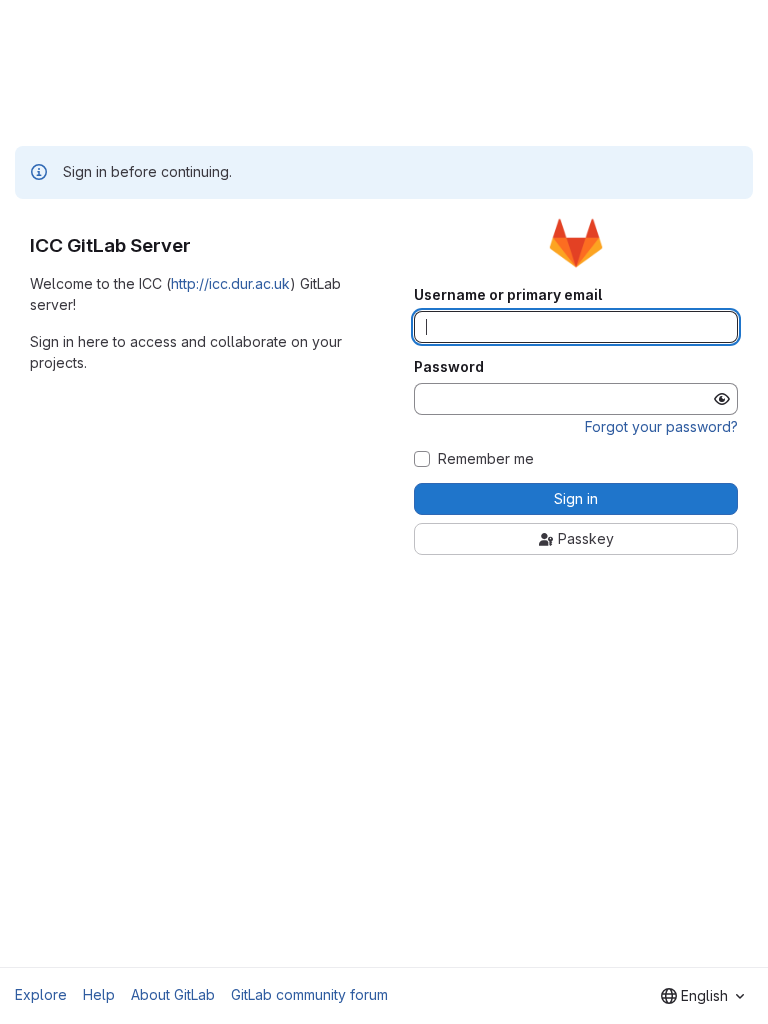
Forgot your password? (661, 426)
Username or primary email (508, 295)
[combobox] (702, 996)
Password (449, 367)
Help (99, 994)
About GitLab (173, 994)
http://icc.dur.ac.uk (230, 283)
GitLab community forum (309, 994)
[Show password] (722, 399)
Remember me (486, 459)
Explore (41, 994)
